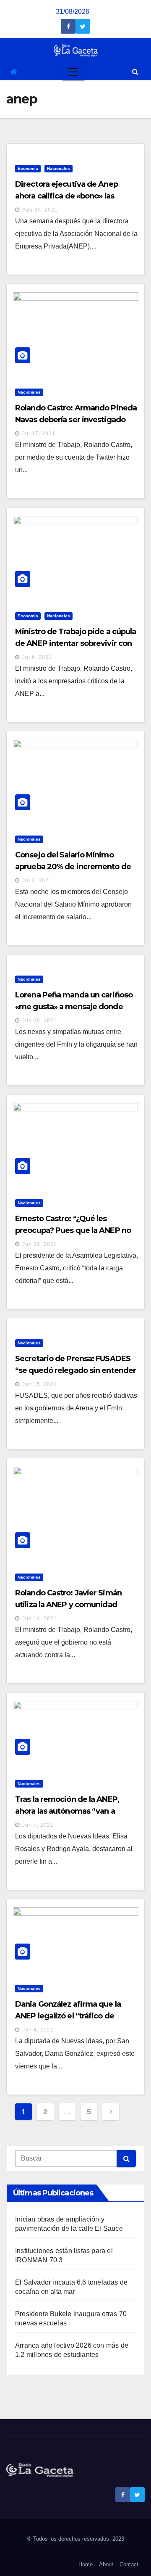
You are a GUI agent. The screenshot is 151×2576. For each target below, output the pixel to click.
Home (86, 2564)
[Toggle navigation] (73, 72)
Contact (129, 2564)
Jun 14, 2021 (40, 1619)
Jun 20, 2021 (40, 1244)
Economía (28, 168)
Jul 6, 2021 (37, 657)
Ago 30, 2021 (40, 210)
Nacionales (59, 168)
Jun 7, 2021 (38, 1825)
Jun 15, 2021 (40, 1384)
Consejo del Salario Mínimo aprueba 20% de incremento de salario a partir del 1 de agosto (73, 867)
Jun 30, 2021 (40, 1021)
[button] (135, 72)
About (106, 2564)
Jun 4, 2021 (38, 2030)
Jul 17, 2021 (39, 434)
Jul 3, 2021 (37, 881)
